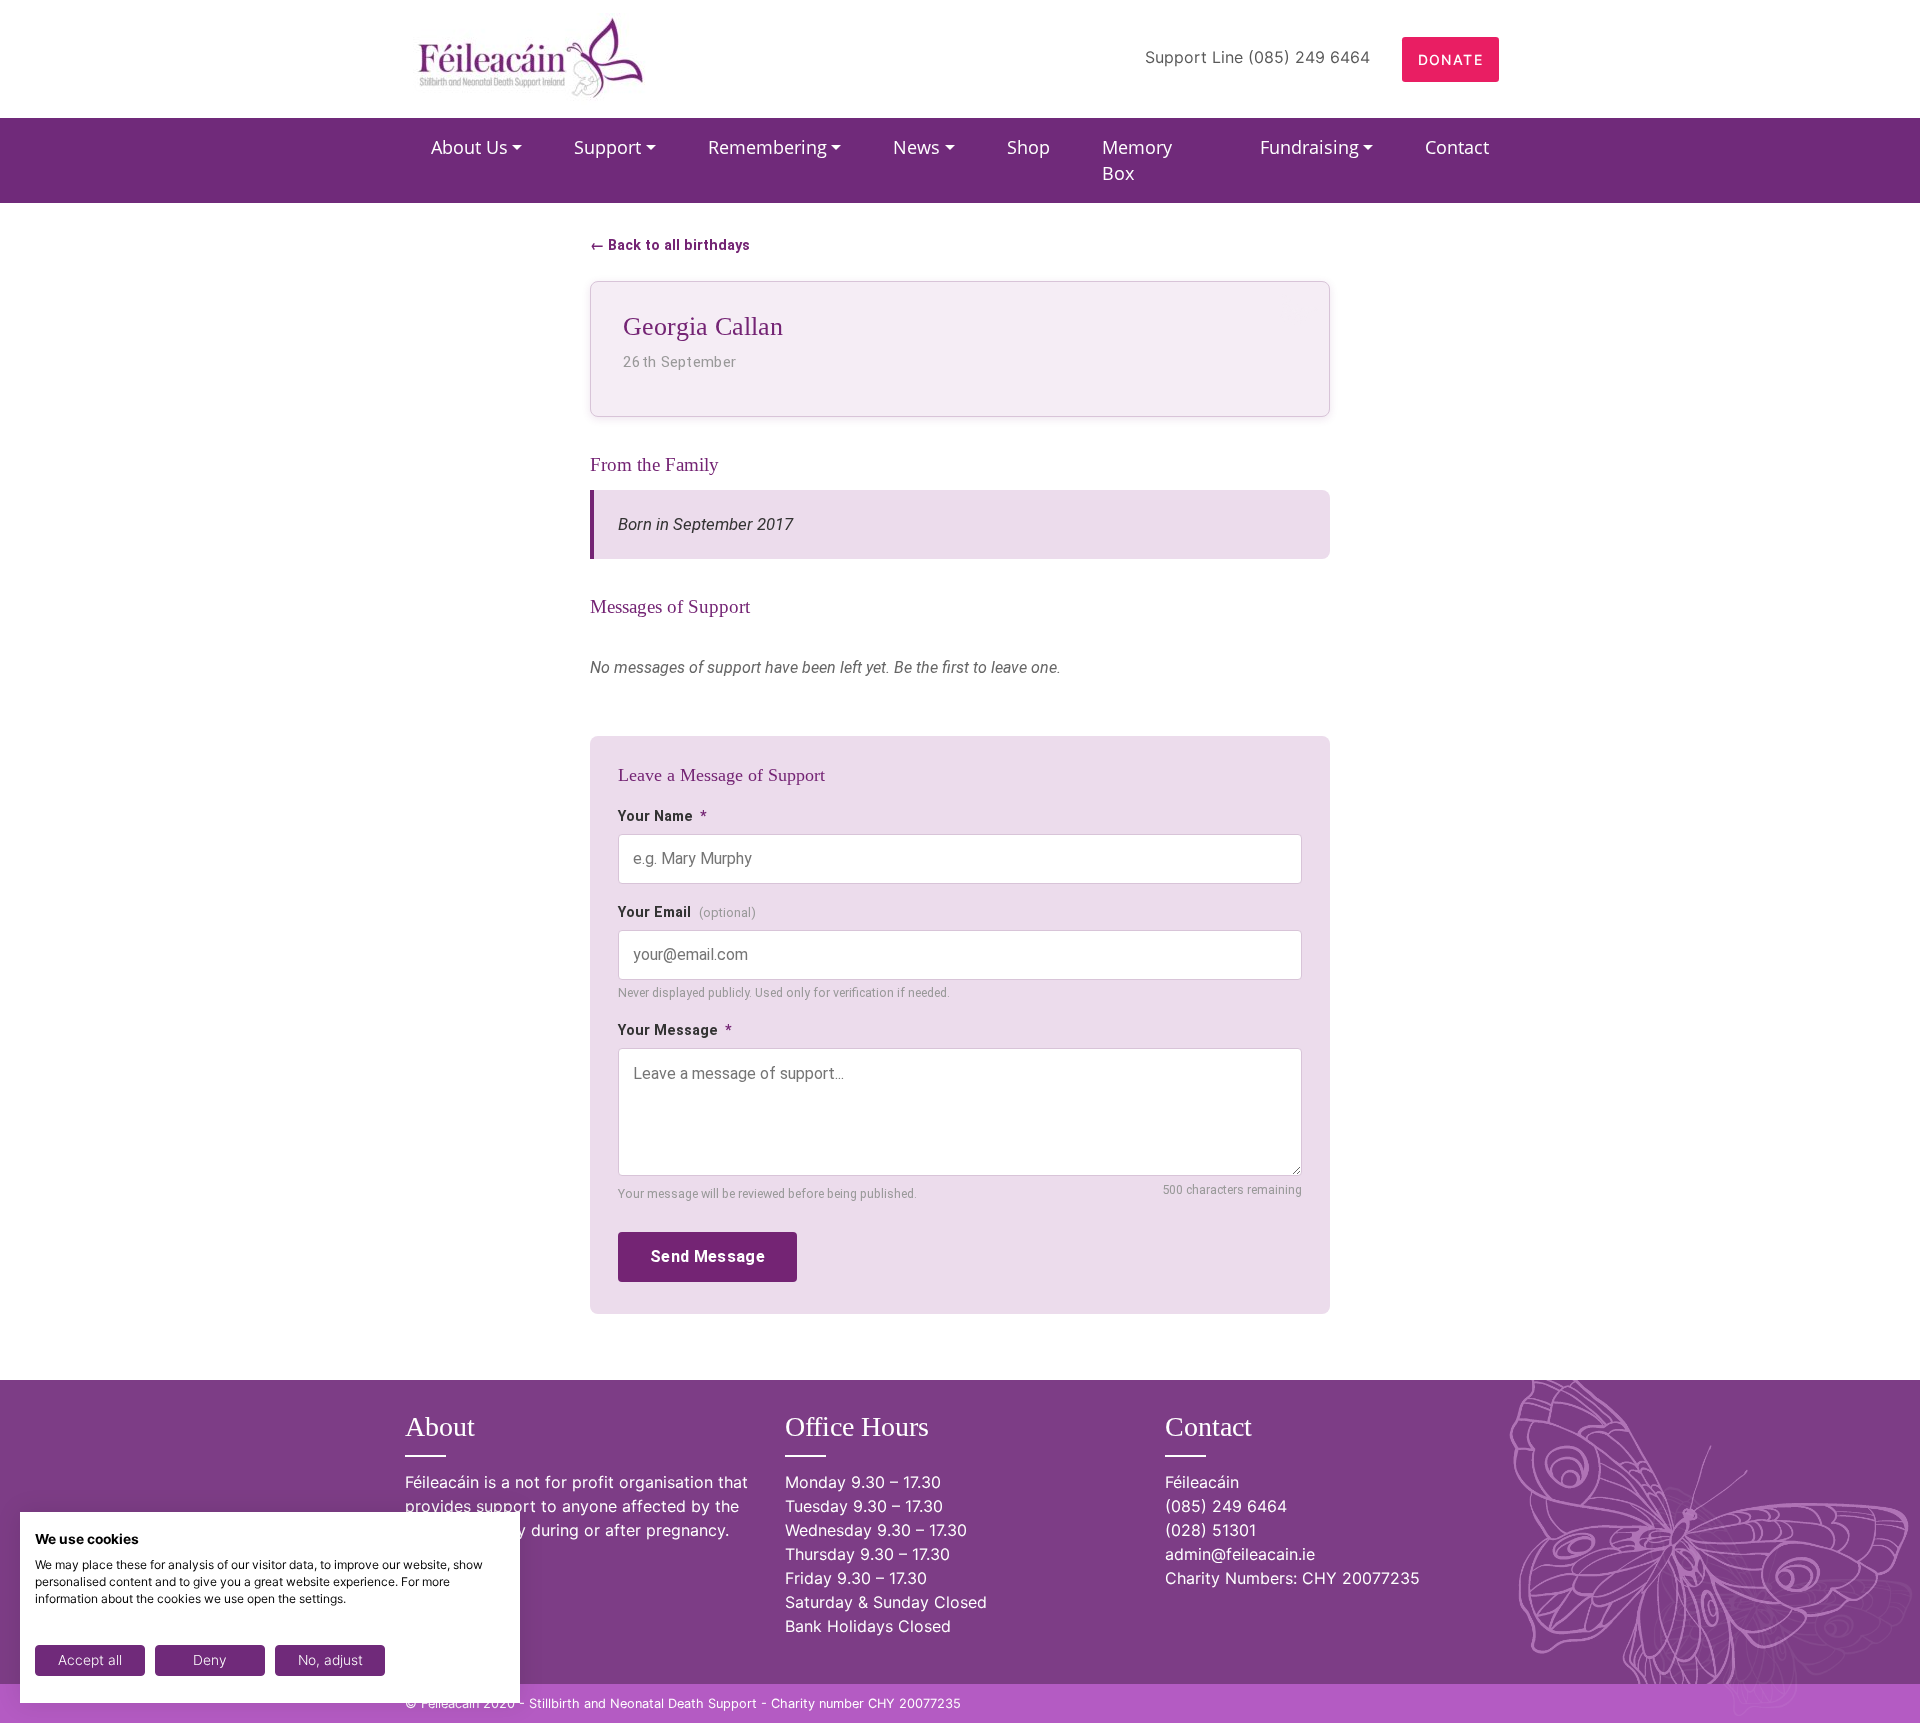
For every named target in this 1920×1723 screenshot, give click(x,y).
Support (607, 147)
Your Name (662, 816)
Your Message (675, 1030)
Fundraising (1309, 147)
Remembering (767, 147)
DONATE (1450, 59)
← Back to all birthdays (670, 245)
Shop (1028, 147)
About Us (469, 147)
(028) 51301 (1210, 1530)
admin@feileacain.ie (1240, 1554)
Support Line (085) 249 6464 (1257, 57)
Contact (1457, 147)
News (916, 147)
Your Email (687, 912)
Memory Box (1137, 160)
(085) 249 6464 (1226, 1506)
